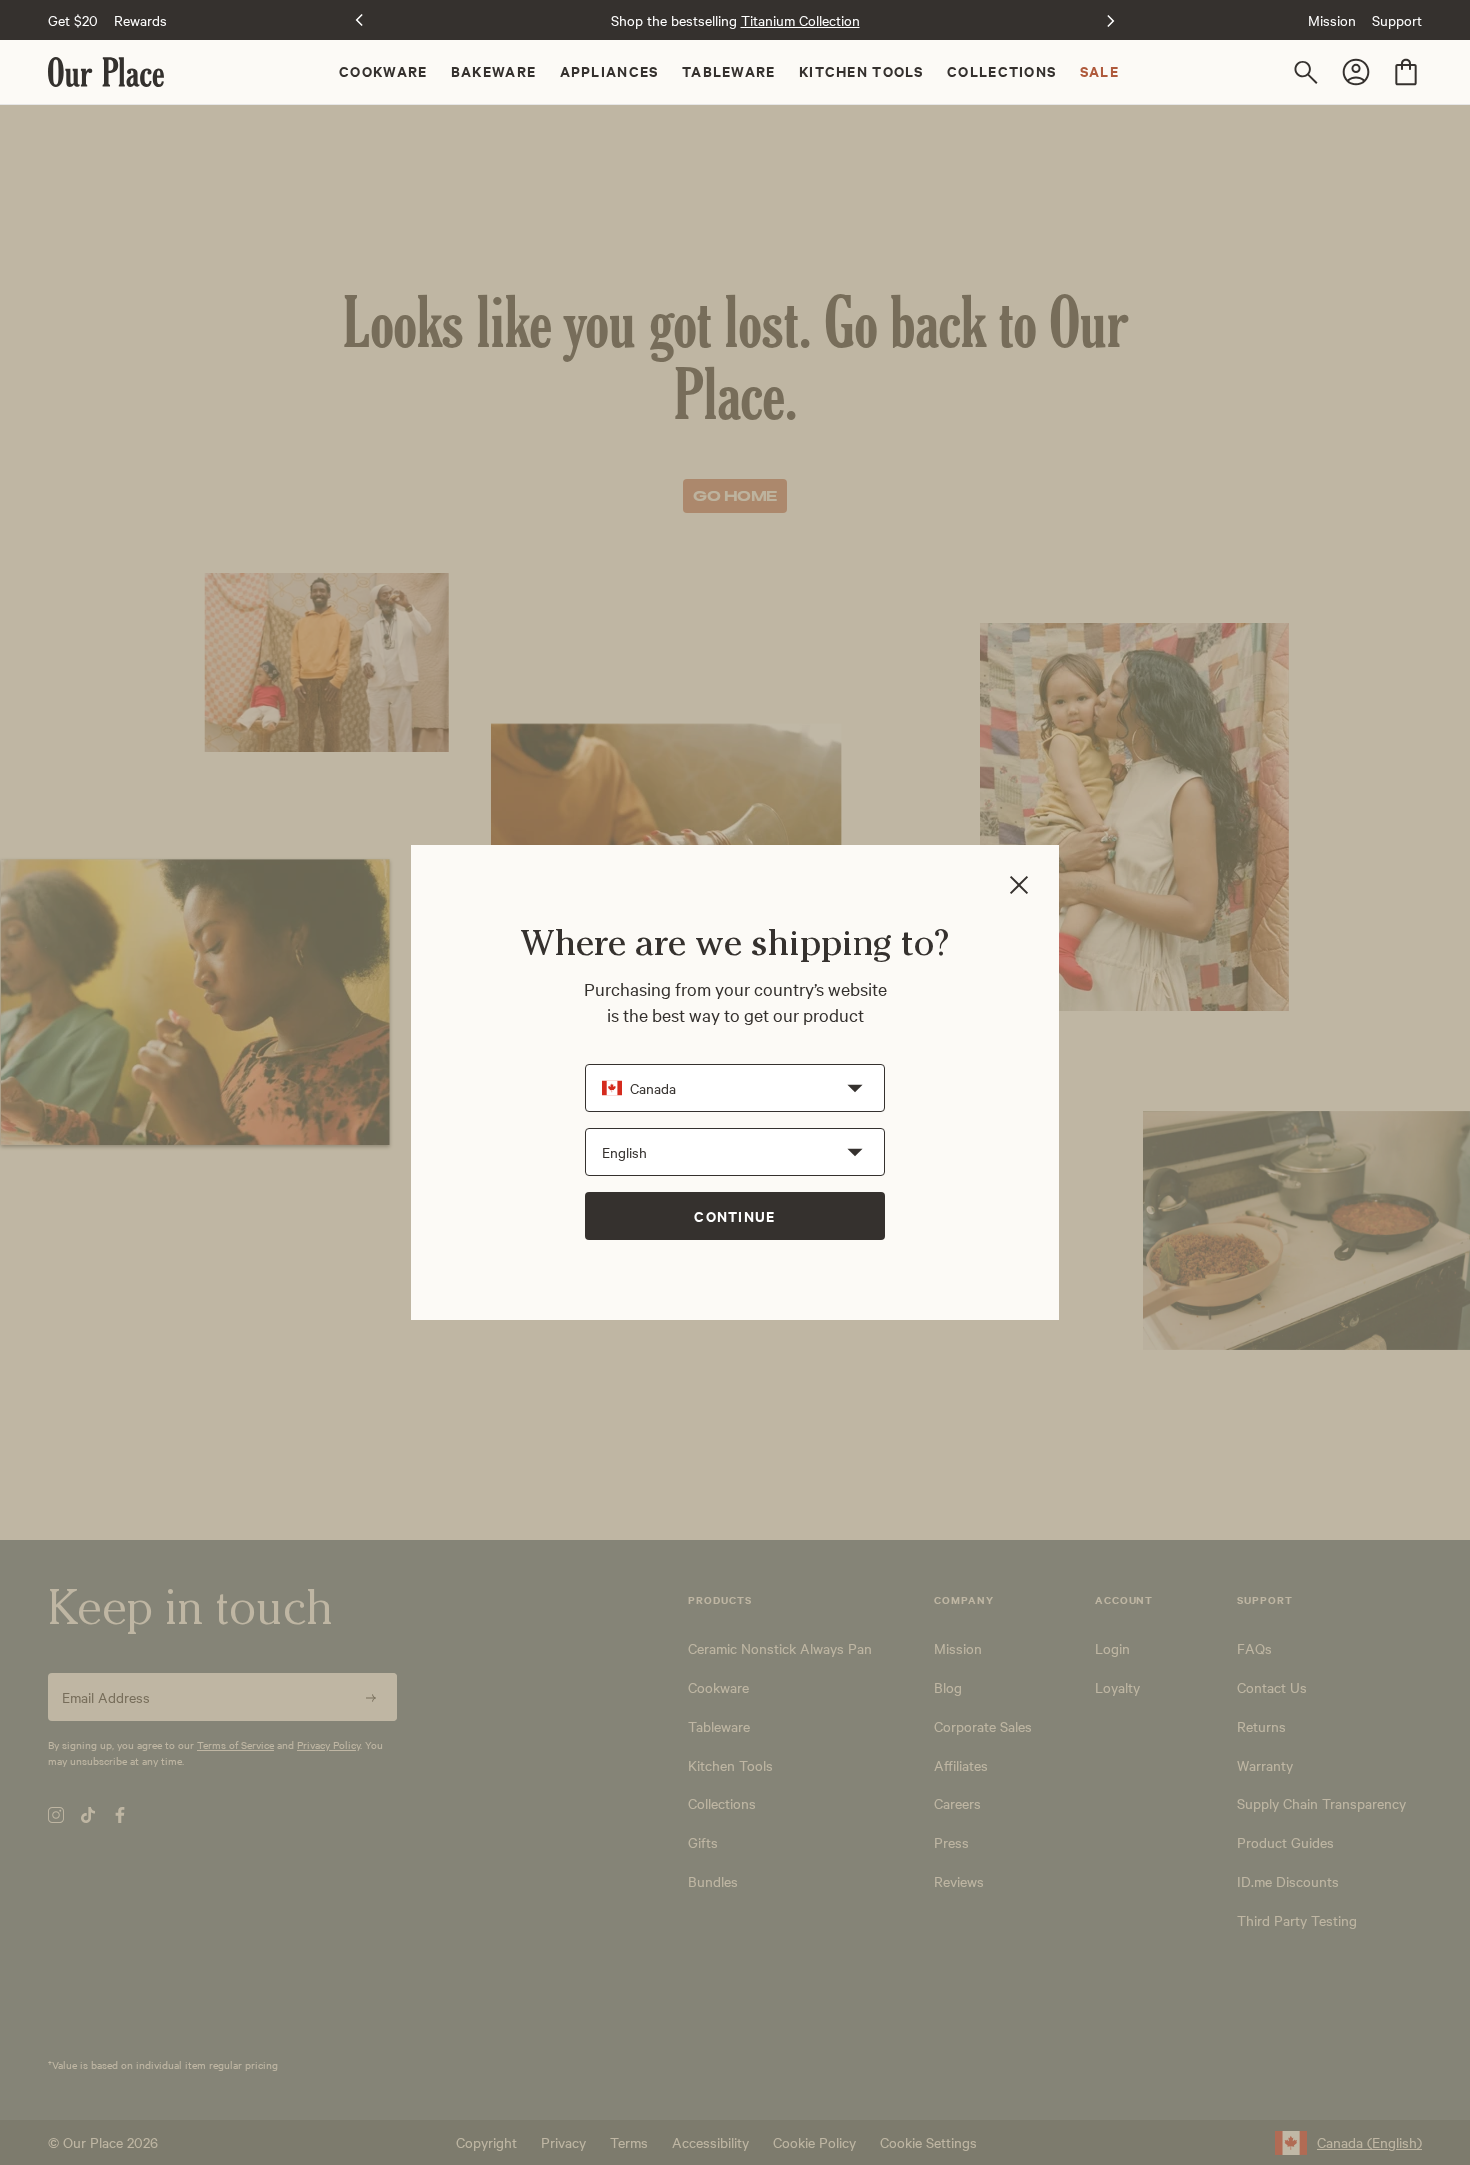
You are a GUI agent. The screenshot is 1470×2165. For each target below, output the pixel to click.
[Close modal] (1019, 886)
